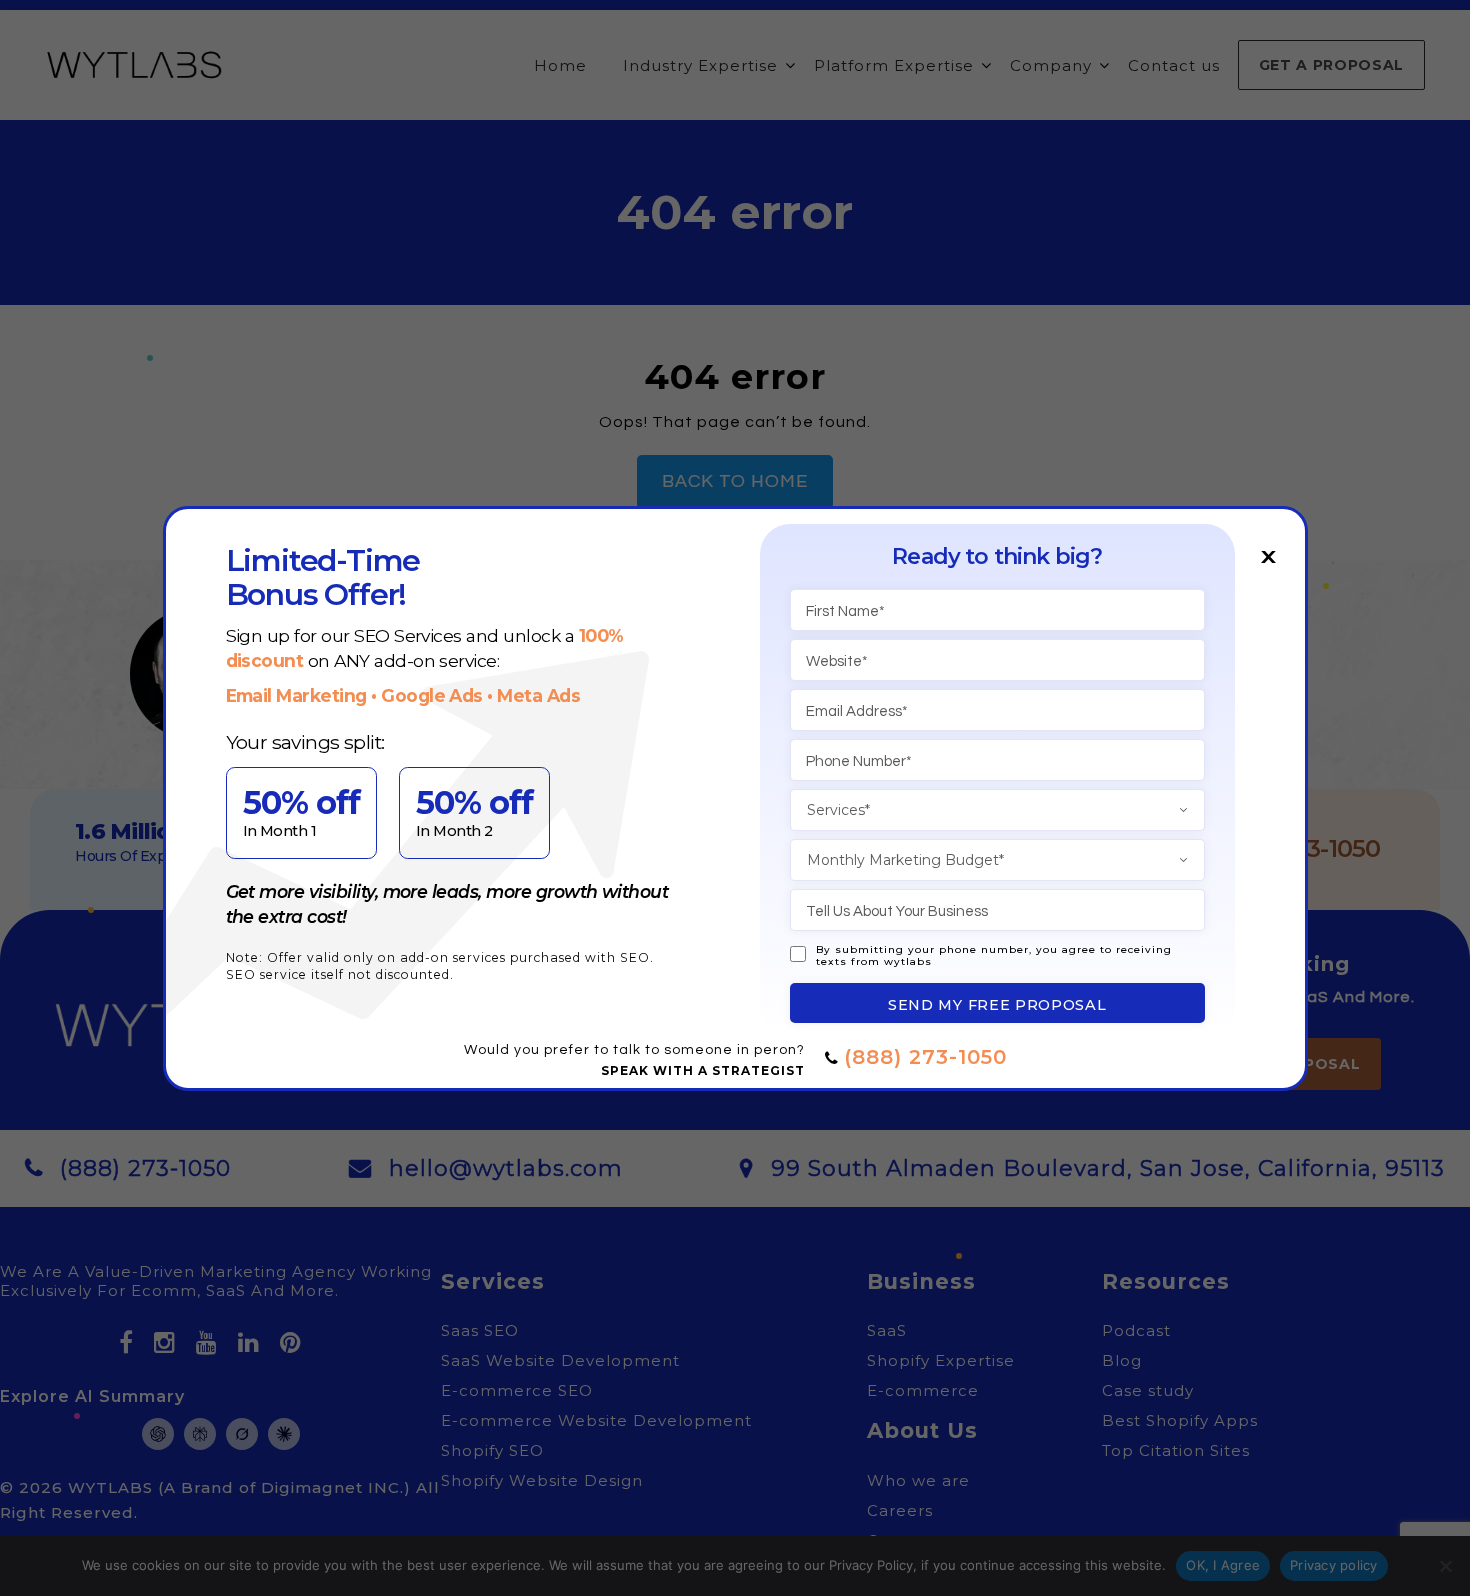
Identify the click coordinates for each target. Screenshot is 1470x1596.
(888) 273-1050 (925, 1057)
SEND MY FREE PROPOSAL (997, 1005)
